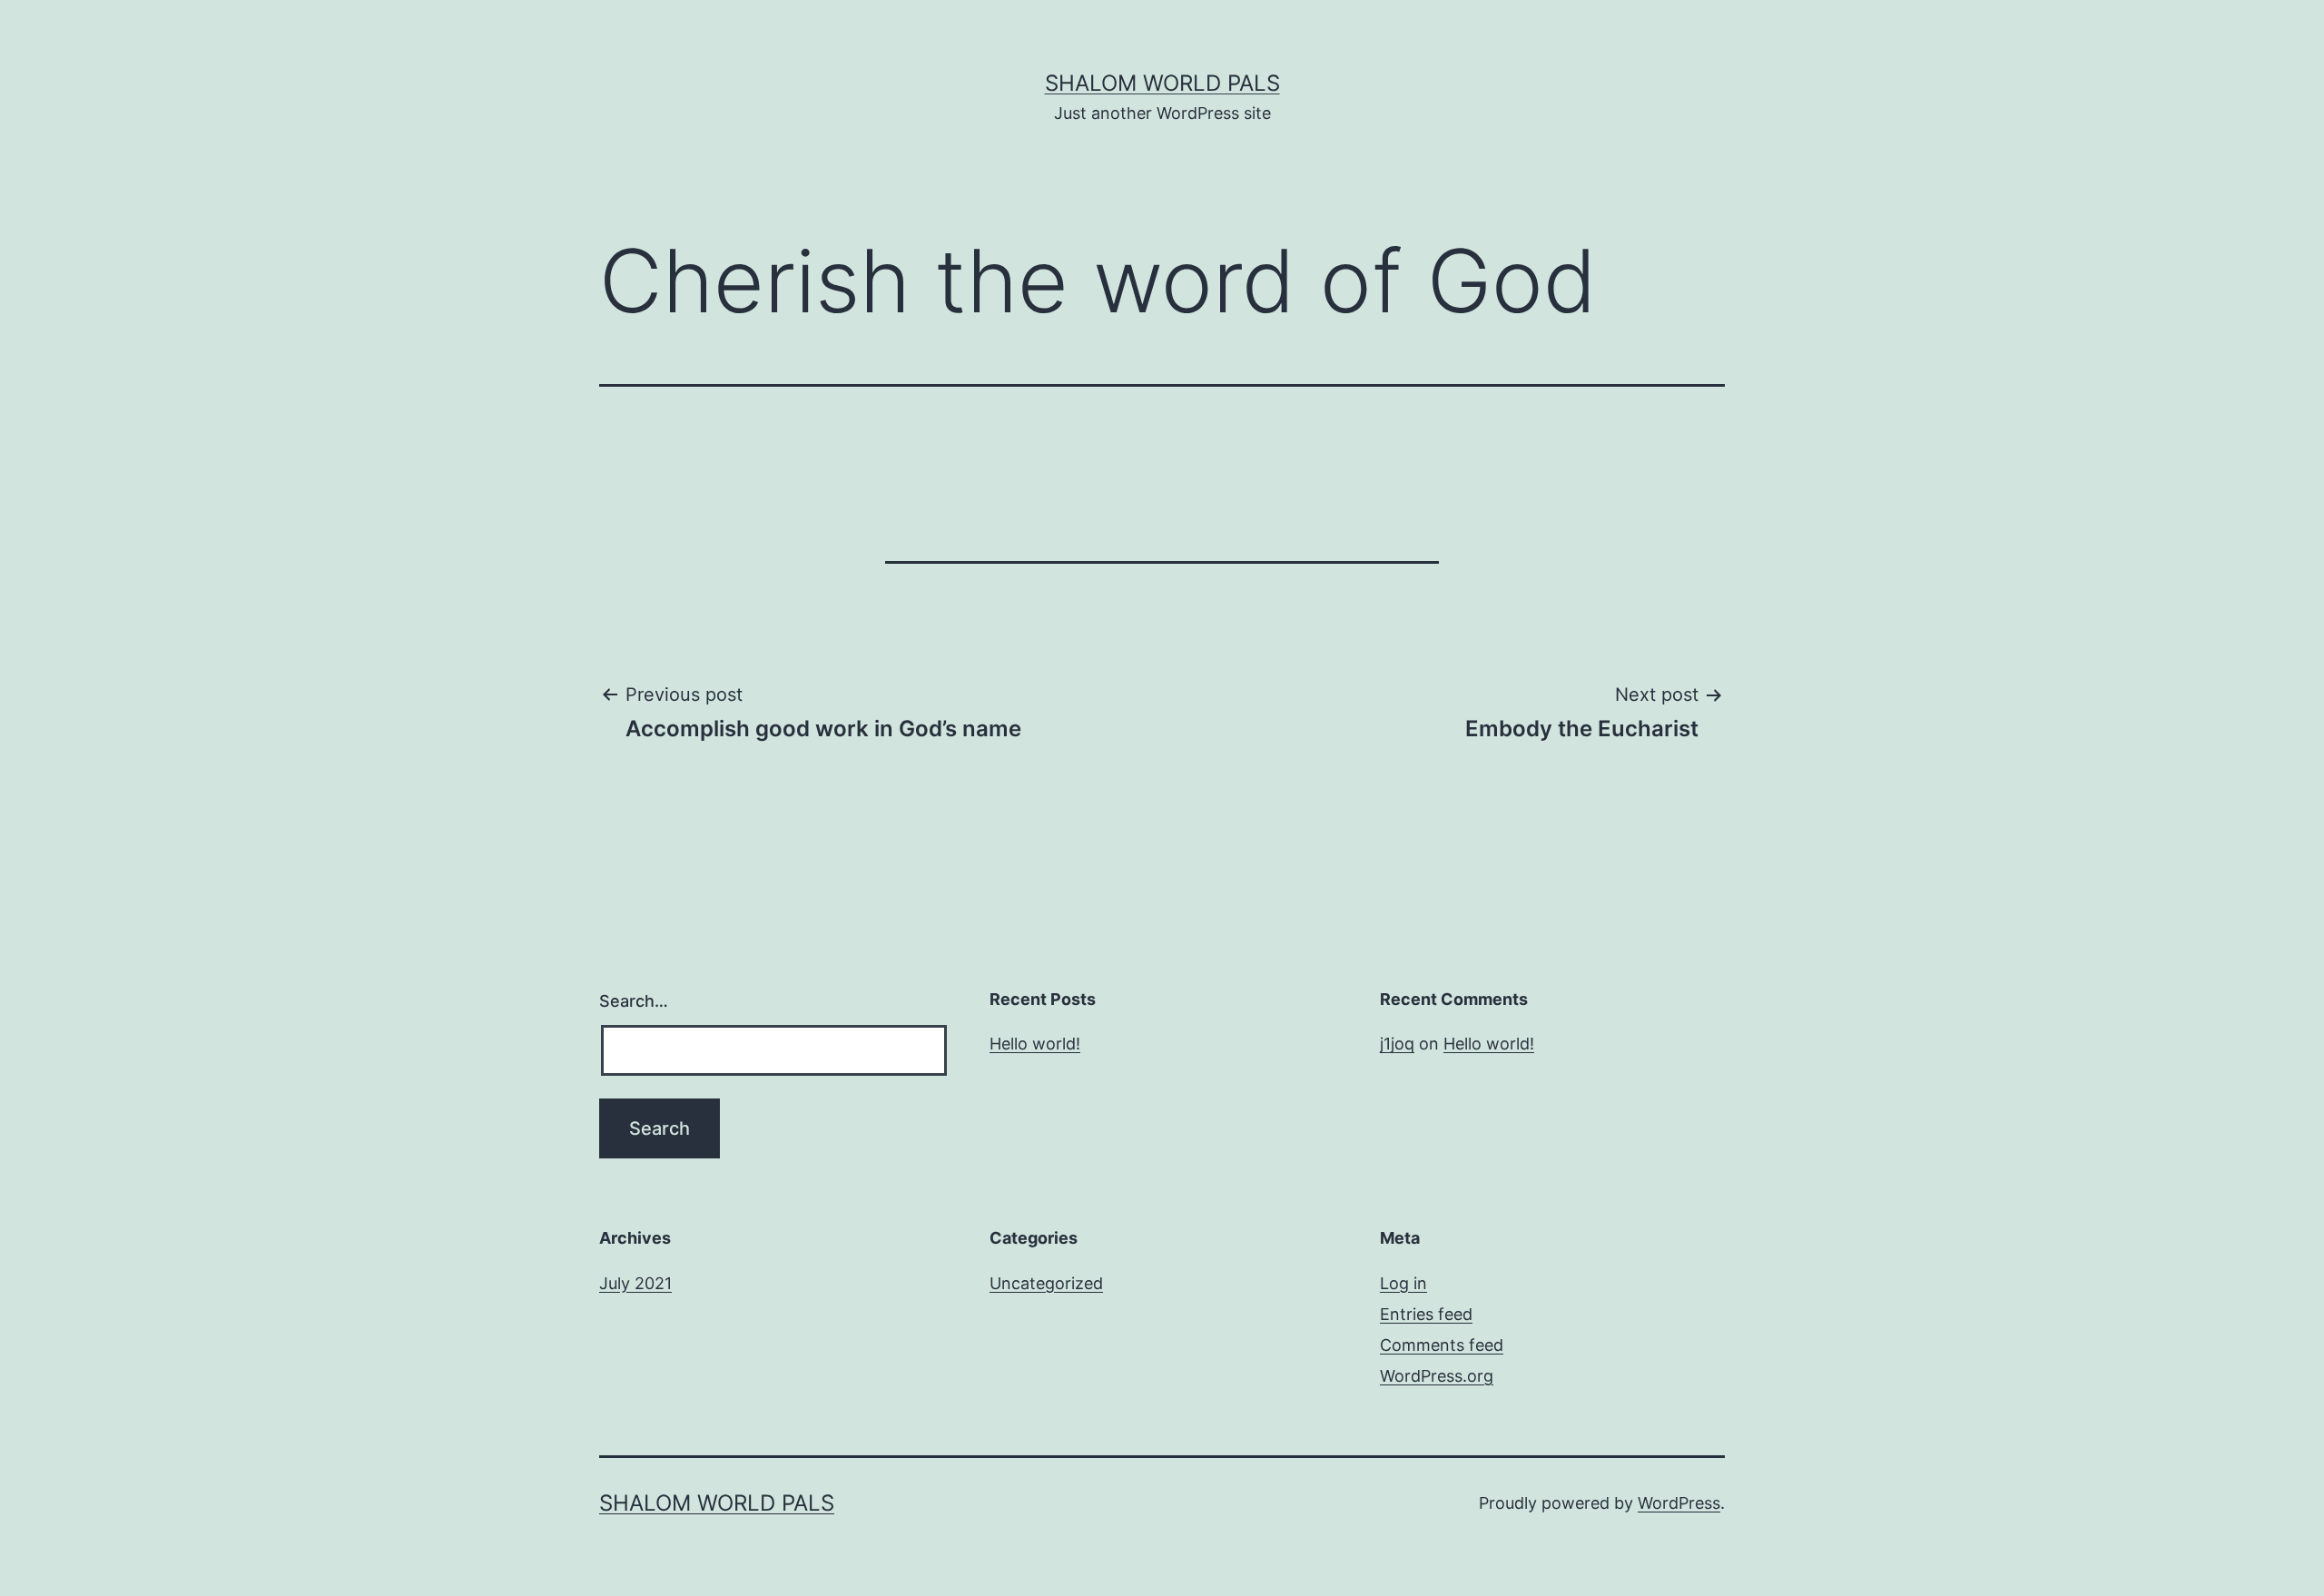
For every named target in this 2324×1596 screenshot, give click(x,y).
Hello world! (1035, 1044)
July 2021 (635, 1283)
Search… (634, 1001)
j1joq (1397, 1044)
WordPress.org (1437, 1376)
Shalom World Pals (1162, 83)
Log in (1403, 1283)
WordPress (1679, 1503)
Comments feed (1442, 1345)
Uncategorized (1046, 1283)
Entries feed (1426, 1314)
